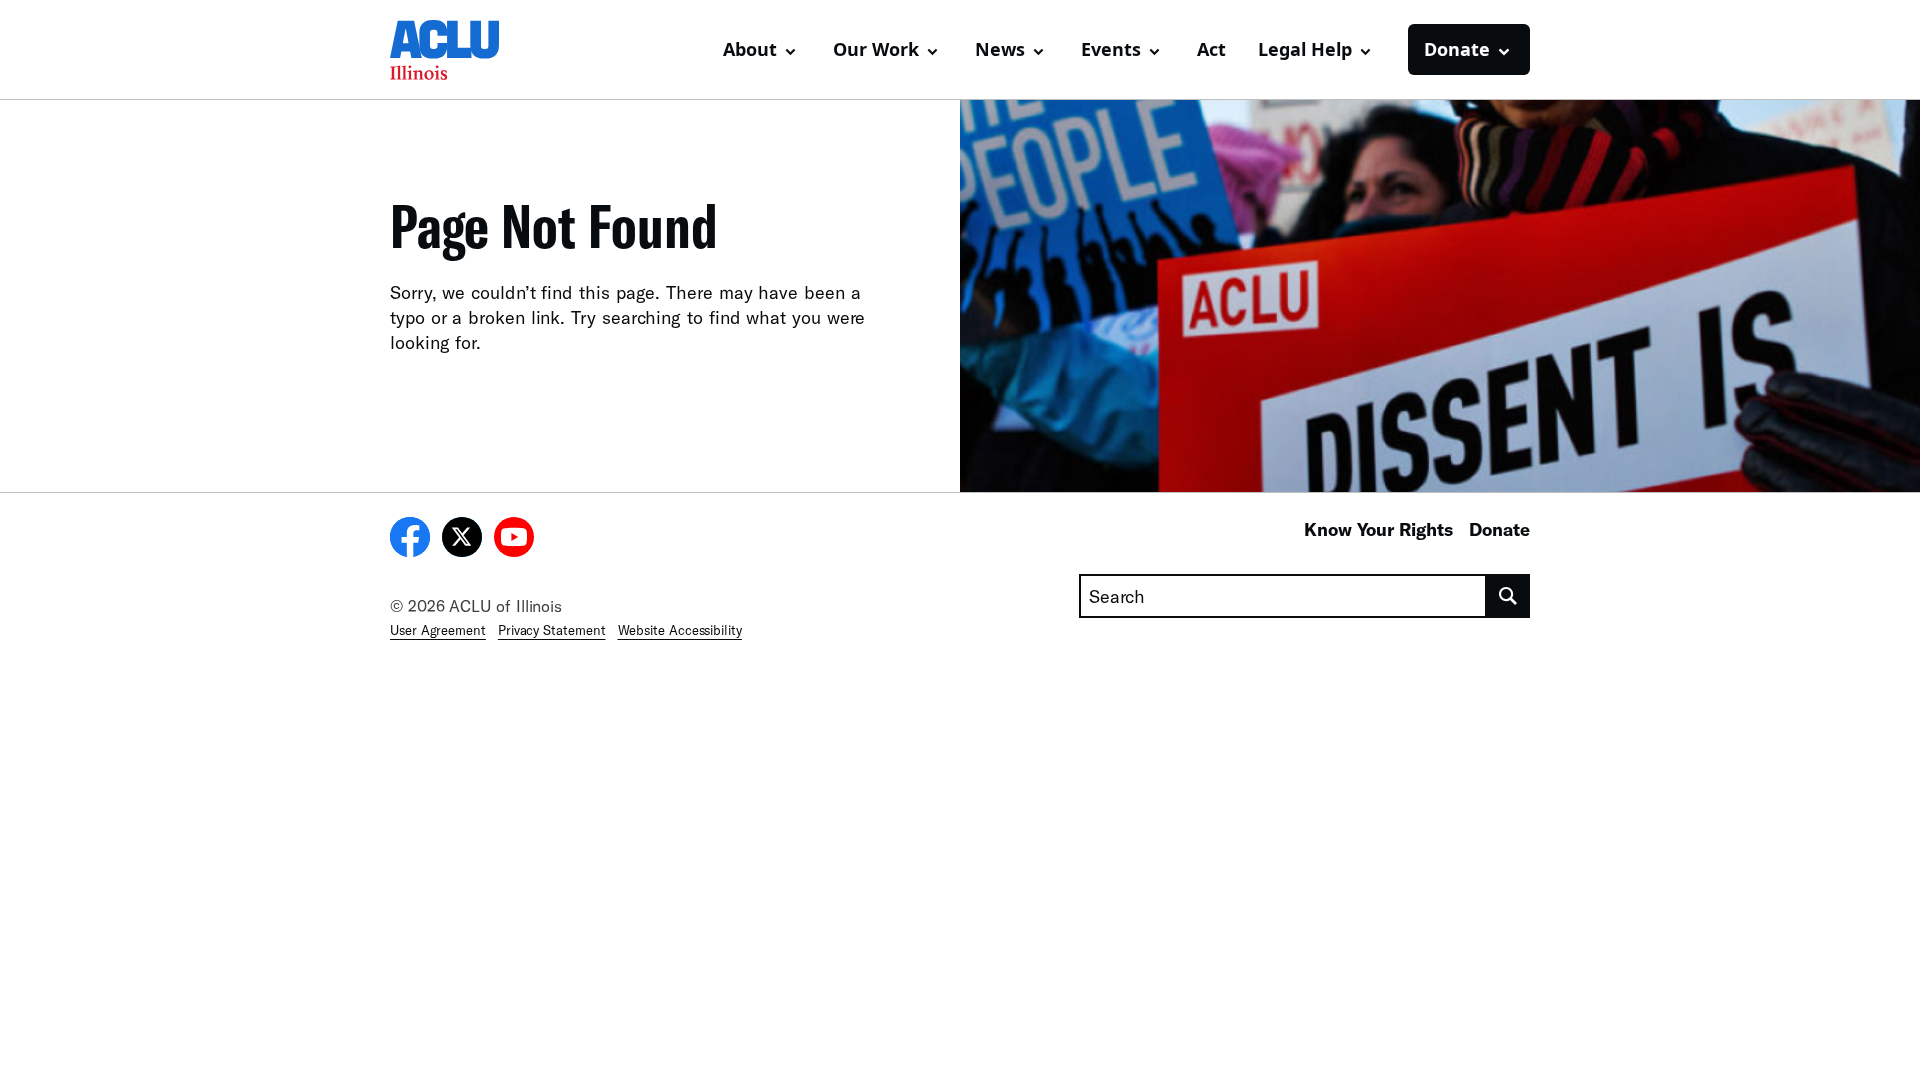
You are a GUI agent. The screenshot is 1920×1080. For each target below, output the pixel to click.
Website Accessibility (680, 630)
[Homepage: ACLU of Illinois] (460, 50)
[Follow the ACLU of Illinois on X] (462, 540)
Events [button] (1111, 49)
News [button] (1000, 49)
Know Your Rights (1378, 529)
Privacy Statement (552, 630)
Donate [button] (1457, 49)
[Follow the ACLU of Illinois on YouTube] (514, 540)
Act (1211, 49)
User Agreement (438, 630)
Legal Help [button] (1305, 49)
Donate (1499, 529)
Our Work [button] (876, 49)
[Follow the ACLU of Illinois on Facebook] (410, 540)
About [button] (750, 49)
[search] (1508, 596)
